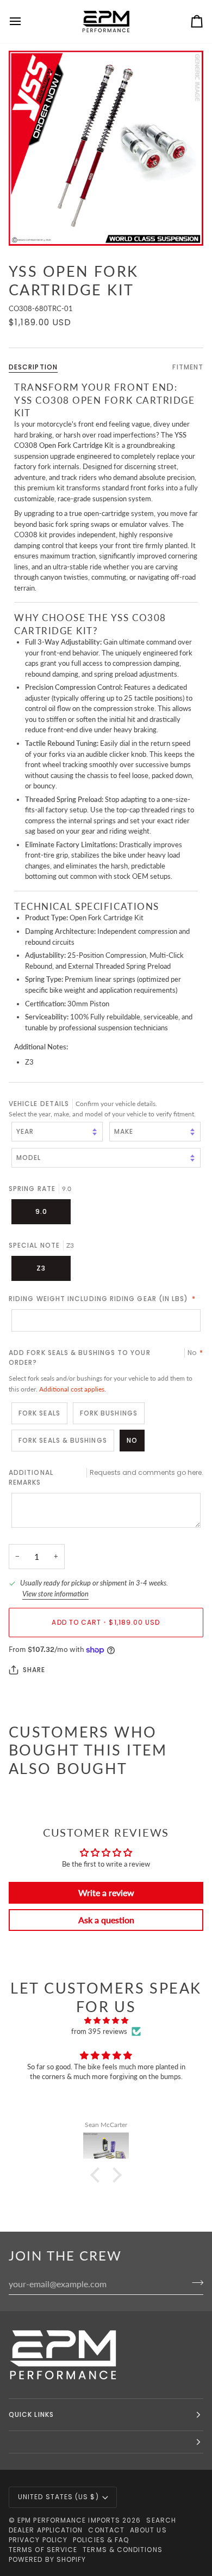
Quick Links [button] (31, 2414)
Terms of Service (43, 2550)
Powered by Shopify (47, 2559)
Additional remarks (106, 1477)
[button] (98, 2175)
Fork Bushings (109, 1413)
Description (33, 367)
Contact (106, 2530)
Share (34, 1670)
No (132, 1440)
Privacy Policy (38, 2540)
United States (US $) (58, 2497)
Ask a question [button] (106, 1920)
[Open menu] (25, 22)
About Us (148, 2530)
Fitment (188, 367)
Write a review (106, 1892)
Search (161, 2520)
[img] (106, 2021)
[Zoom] (106, 148)
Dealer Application (46, 2530)
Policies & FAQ (101, 2540)
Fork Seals (39, 1413)
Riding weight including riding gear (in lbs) (102, 1299)
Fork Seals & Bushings (63, 1440)
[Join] (194, 2282)
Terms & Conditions (122, 2550)
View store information (55, 1594)
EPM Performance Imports (69, 2520)
